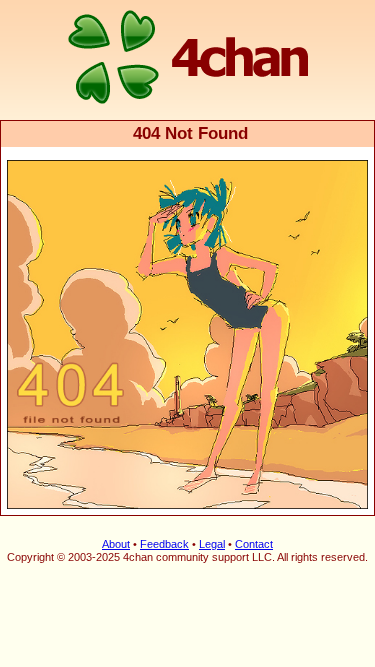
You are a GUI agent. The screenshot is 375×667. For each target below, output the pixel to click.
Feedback (164, 544)
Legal (212, 544)
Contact (254, 544)
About (116, 544)
